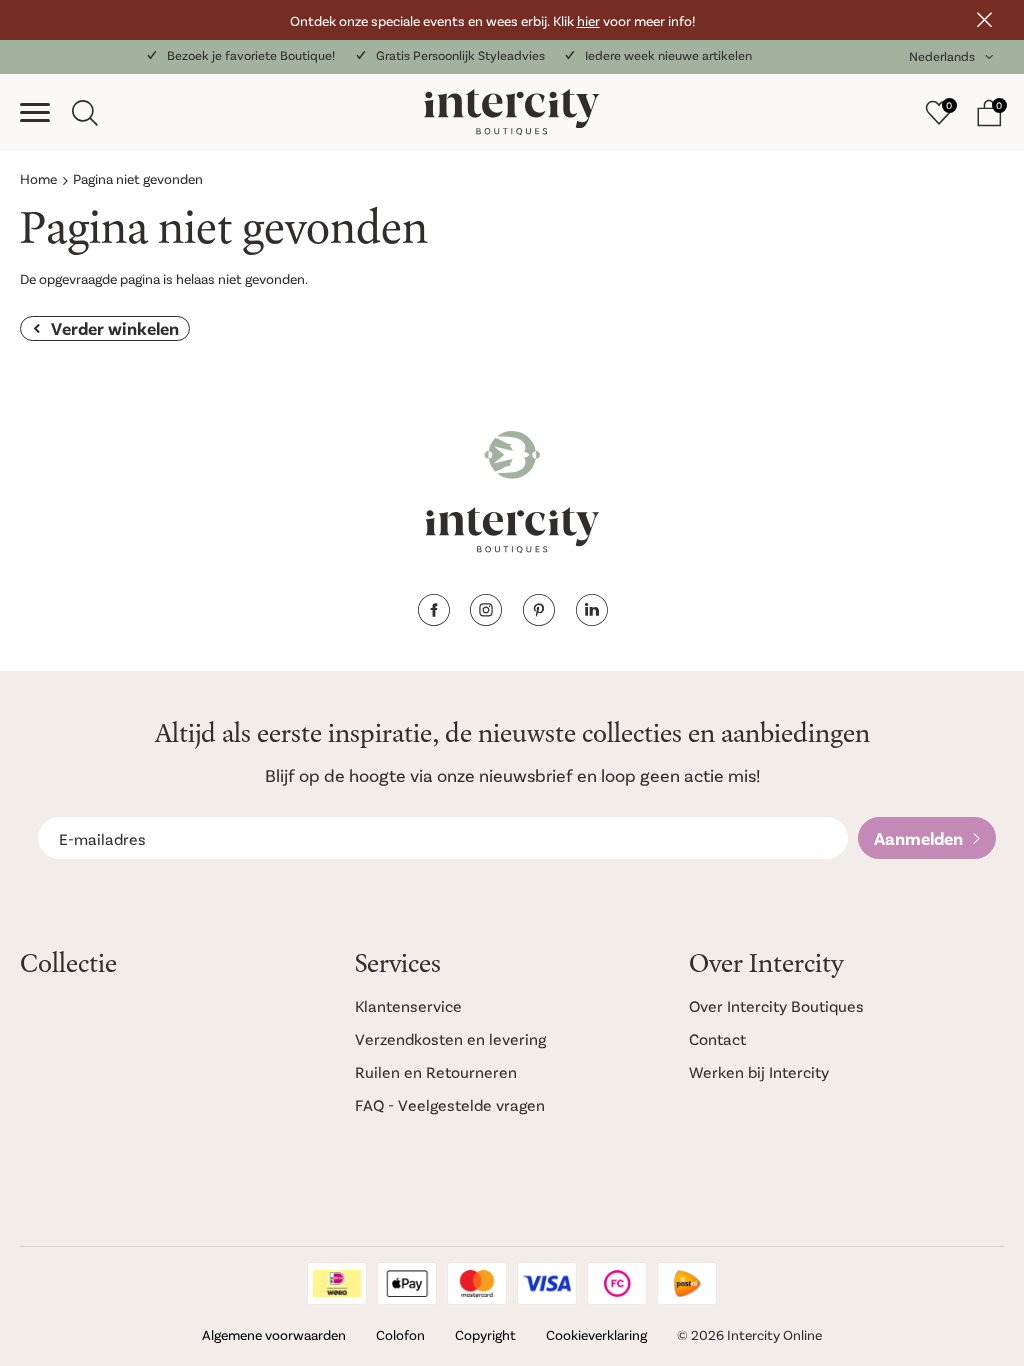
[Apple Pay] (407, 1283)
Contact (717, 1038)
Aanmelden (918, 838)
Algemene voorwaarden (274, 1334)
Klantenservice (408, 1005)
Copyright (485, 1334)
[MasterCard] (477, 1283)
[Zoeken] (85, 113)
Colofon (400, 1334)
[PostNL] (687, 1283)
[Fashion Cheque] (617, 1283)
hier (588, 20)
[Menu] (35, 113)
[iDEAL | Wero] (337, 1283)
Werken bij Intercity (759, 1071)
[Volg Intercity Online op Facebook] (433, 619)
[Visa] (547, 1283)
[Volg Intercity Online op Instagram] (486, 619)
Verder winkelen (115, 328)
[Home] (512, 112)
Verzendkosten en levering (450, 1038)
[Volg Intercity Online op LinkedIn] (591, 619)
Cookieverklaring (596, 1334)
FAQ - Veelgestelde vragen (450, 1104)
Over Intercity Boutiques (776, 1005)
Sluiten (984, 20)
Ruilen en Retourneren (436, 1071)
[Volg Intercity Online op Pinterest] (538, 619)
